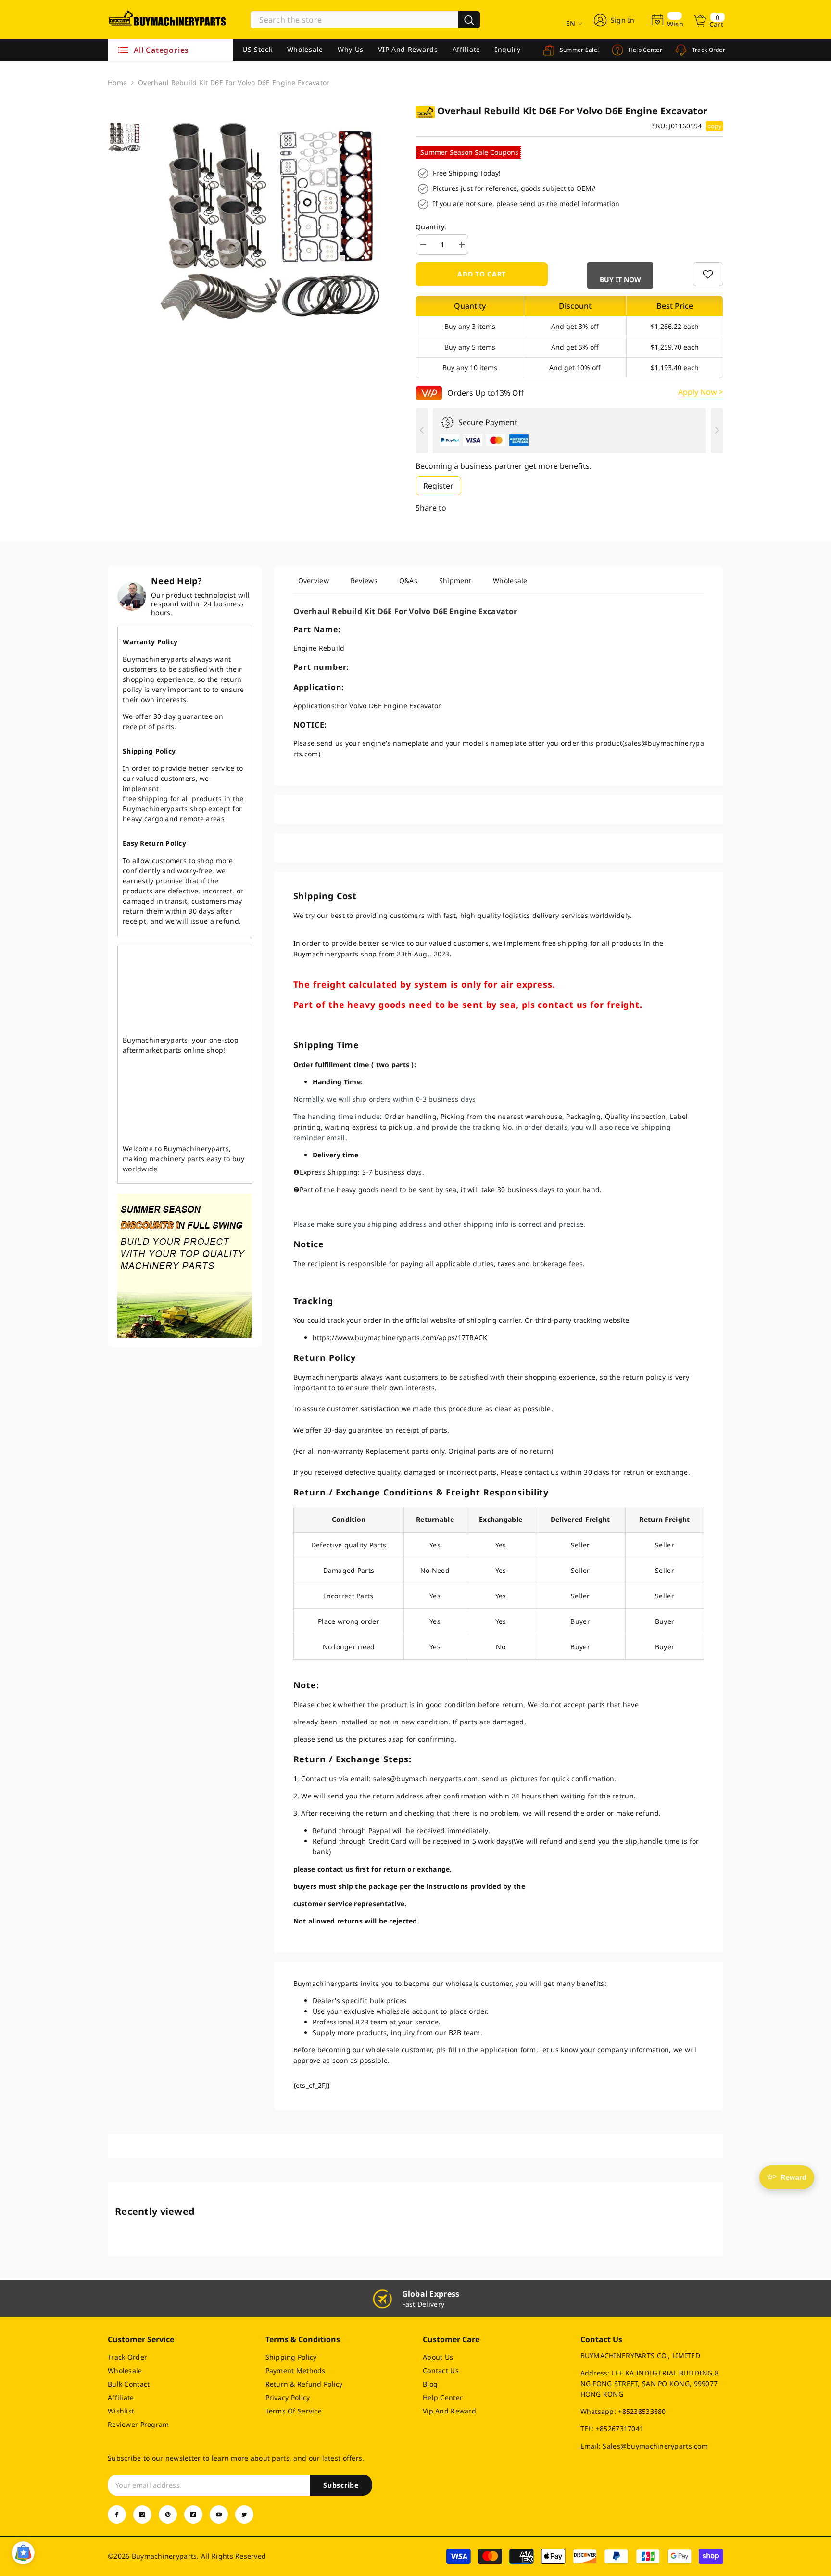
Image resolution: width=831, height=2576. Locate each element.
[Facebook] (117, 2514)
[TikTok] (193, 2514)
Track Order (708, 50)
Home (117, 82)
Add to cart (482, 274)
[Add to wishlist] (708, 274)
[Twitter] (244, 2514)
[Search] (365, 20)
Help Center (644, 50)
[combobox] (354, 20)
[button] (620, 275)
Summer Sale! (578, 50)
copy (715, 126)
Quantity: (431, 227)
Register (438, 486)
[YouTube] (219, 2514)
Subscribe (341, 2485)
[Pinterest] (168, 2514)
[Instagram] (142, 2514)
